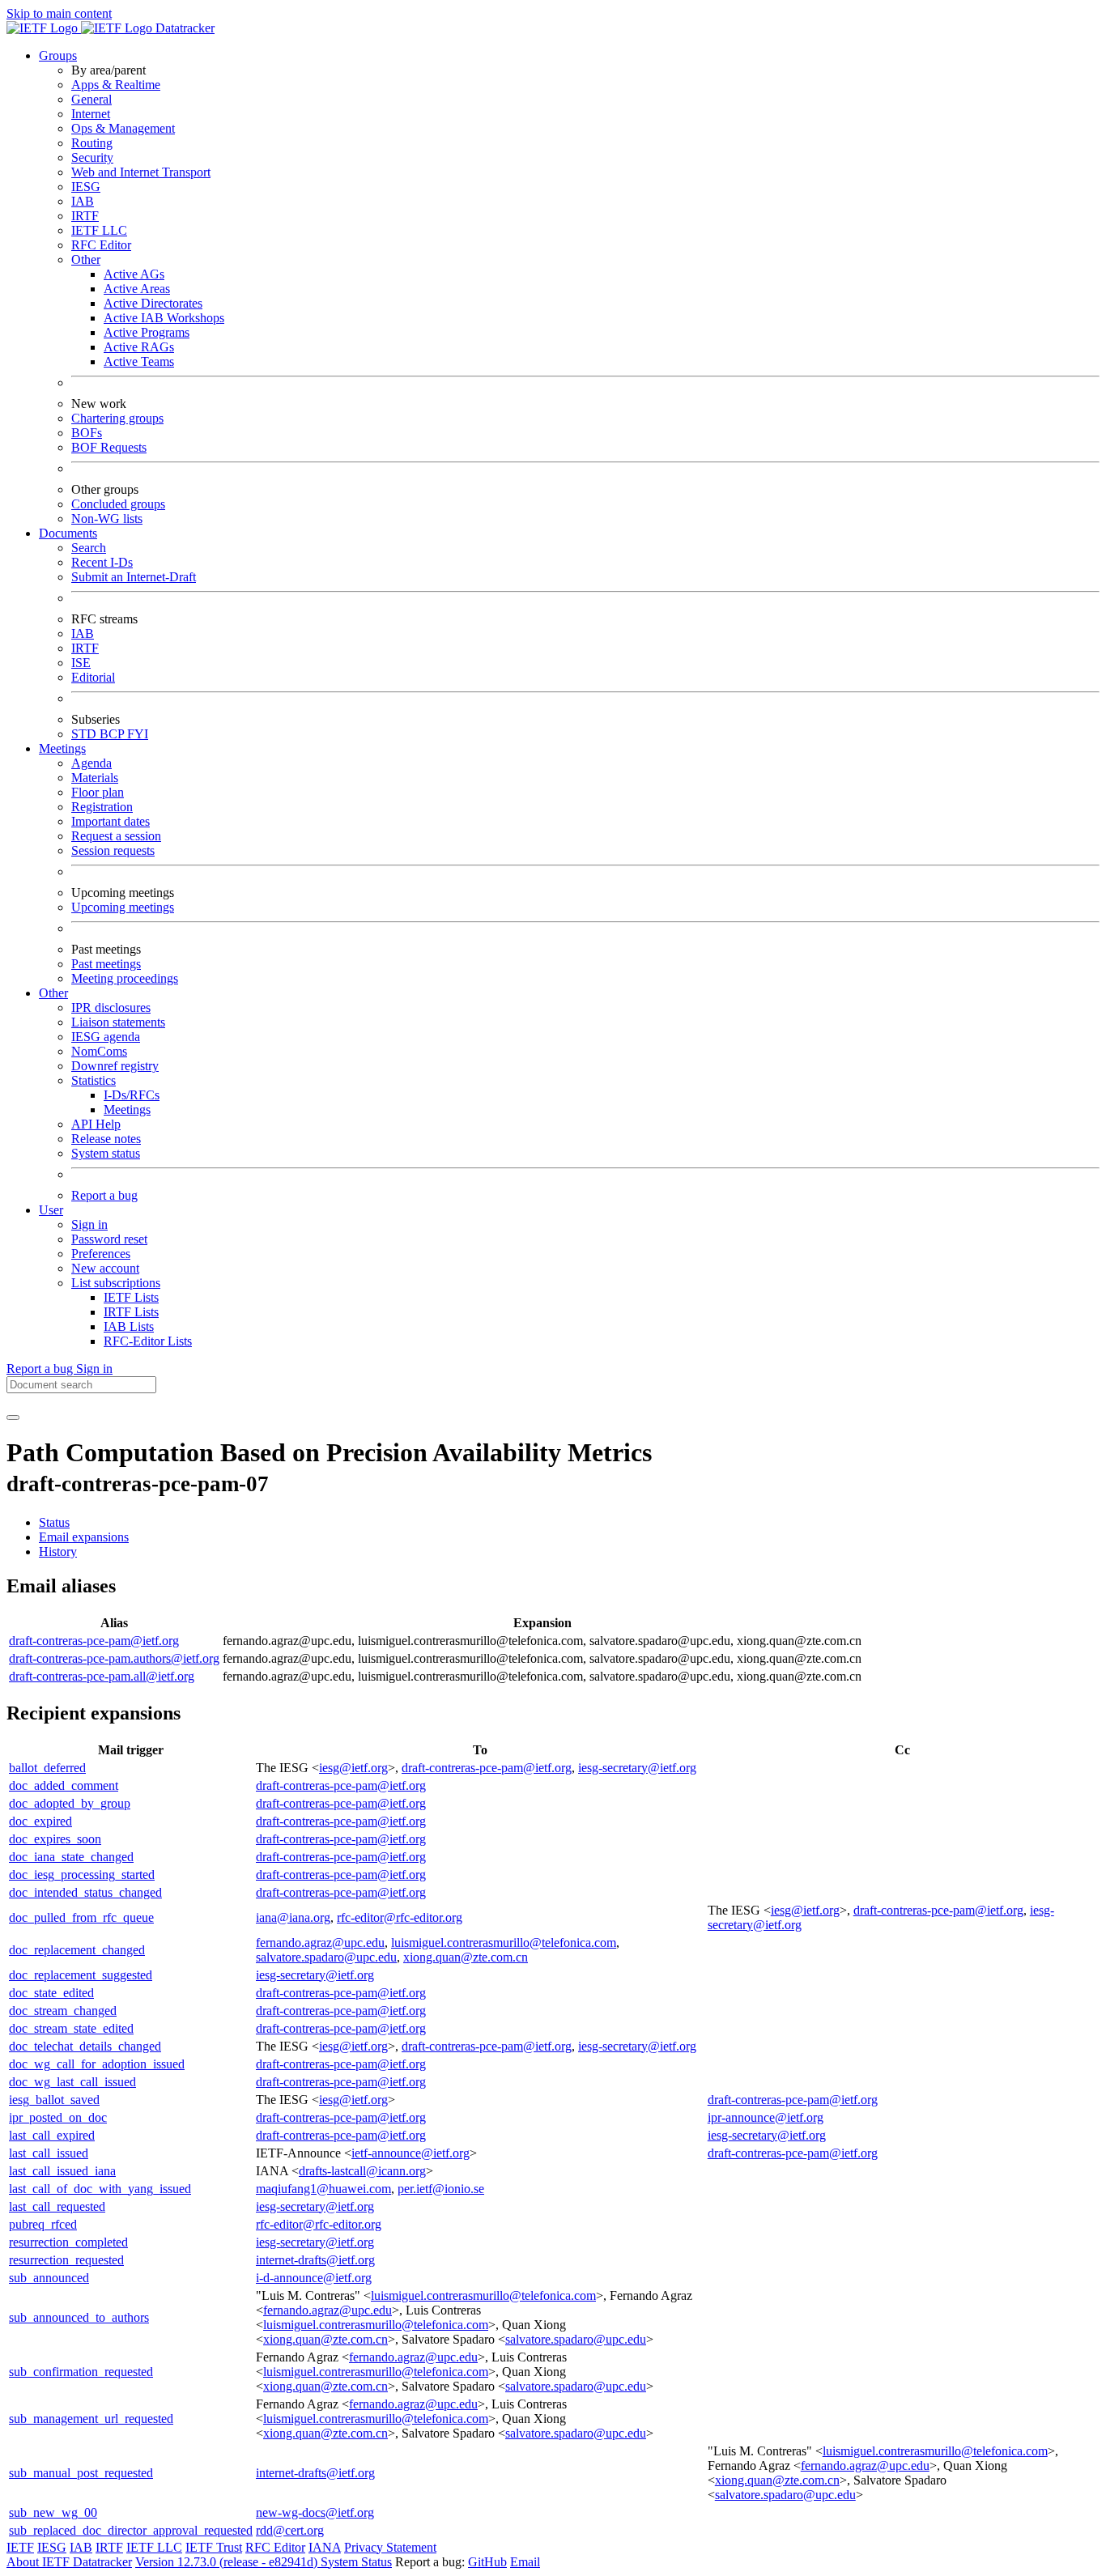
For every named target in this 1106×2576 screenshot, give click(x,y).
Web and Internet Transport (141, 172)
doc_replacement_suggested (81, 1975)
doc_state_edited (51, 1993)
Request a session (116, 836)
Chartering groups (117, 418)
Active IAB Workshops (164, 318)
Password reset (109, 1239)
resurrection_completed (68, 2242)
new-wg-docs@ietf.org (315, 2512)
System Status (356, 2562)
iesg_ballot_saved (54, 2100)
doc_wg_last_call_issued (72, 2082)
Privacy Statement (390, 2547)
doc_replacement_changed (77, 1950)
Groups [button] (58, 55)
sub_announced (49, 2278)
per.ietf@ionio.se (441, 2189)
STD (85, 734)
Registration (102, 807)
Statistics (94, 1080)
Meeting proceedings (125, 978)
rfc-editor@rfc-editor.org (400, 1917)
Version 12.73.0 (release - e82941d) (228, 2562)
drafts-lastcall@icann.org (362, 2171)
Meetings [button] (62, 748)
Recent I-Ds (102, 562)
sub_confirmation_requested (81, 2372)
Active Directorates (153, 303)
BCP (113, 734)
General (91, 99)
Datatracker (183, 28)
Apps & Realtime (116, 85)
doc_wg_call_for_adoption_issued (97, 2064)
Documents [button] (68, 533)
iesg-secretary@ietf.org (637, 1768)
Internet (91, 114)
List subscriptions (116, 1283)
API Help (96, 1124)
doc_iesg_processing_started (82, 1875)
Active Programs (147, 332)
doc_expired (40, 1821)
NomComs (99, 1051)
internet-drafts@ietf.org (315, 2260)
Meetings (127, 1109)
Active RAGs (139, 347)
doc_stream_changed (63, 2011)
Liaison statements (118, 1022)
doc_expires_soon (55, 1839)
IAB (83, 201)
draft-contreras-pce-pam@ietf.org (94, 1641)
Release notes (106, 1139)
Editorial (93, 677)
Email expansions (84, 1537)
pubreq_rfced (43, 2224)
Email (525, 2562)
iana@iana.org (293, 1917)
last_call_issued (49, 2153)
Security (92, 157)
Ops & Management (123, 128)
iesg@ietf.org (353, 1768)
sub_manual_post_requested (81, 2473)
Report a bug (104, 1195)
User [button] (51, 1210)
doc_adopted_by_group (70, 1803)
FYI (138, 734)
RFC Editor (101, 245)
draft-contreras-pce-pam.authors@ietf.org (114, 1658)
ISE (81, 663)
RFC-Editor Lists (148, 1341)
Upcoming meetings (123, 907)
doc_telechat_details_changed (85, 2046)
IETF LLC (99, 230)
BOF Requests (109, 447)
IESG (86, 187)
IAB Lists (129, 1326)
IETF (20, 2547)
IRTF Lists (131, 1312)
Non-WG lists (107, 519)
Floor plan (98, 792)
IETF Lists (131, 1297)
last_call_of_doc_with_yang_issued (100, 2189)
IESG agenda (106, 1037)
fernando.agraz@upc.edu (320, 1943)
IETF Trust (214, 2547)
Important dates (111, 821)
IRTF (85, 216)
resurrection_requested (66, 2260)
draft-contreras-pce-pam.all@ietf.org (102, 1676)
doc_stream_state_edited (71, 2028)
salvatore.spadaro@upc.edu (326, 1957)
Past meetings (106, 964)
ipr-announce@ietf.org (766, 2117)
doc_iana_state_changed (71, 1857)
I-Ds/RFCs (132, 1095)
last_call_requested (57, 2206)
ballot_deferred (47, 1768)
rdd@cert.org (290, 2530)
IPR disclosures (111, 1007)
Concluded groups (118, 504)
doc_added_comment (64, 1785)
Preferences (101, 1254)
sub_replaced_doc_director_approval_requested (131, 2530)
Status (54, 1522)
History (58, 1552)
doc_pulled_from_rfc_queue (81, 1917)
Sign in (89, 1224)
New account (105, 1268)
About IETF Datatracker (69, 2562)
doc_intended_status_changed (85, 1892)
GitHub (487, 2562)
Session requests (113, 850)
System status (106, 1153)
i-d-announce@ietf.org (314, 2278)
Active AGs (134, 274)
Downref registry (115, 1066)
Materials (95, 778)
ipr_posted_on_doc (58, 2117)
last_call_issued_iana (62, 2171)
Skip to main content (59, 13)
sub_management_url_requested (91, 2419)
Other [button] (53, 993)
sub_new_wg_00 (53, 2512)
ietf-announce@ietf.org (410, 2153)
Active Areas (137, 289)
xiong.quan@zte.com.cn (466, 1957)
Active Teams (139, 361)
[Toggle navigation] (13, 1418)
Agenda (91, 763)
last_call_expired (52, 2135)
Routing (92, 143)
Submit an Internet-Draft (134, 577)
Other (86, 259)
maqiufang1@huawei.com (323, 2189)
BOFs (87, 433)
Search (89, 548)
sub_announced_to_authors (79, 2317)
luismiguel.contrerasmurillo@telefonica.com (504, 1943)
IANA (325, 2547)
